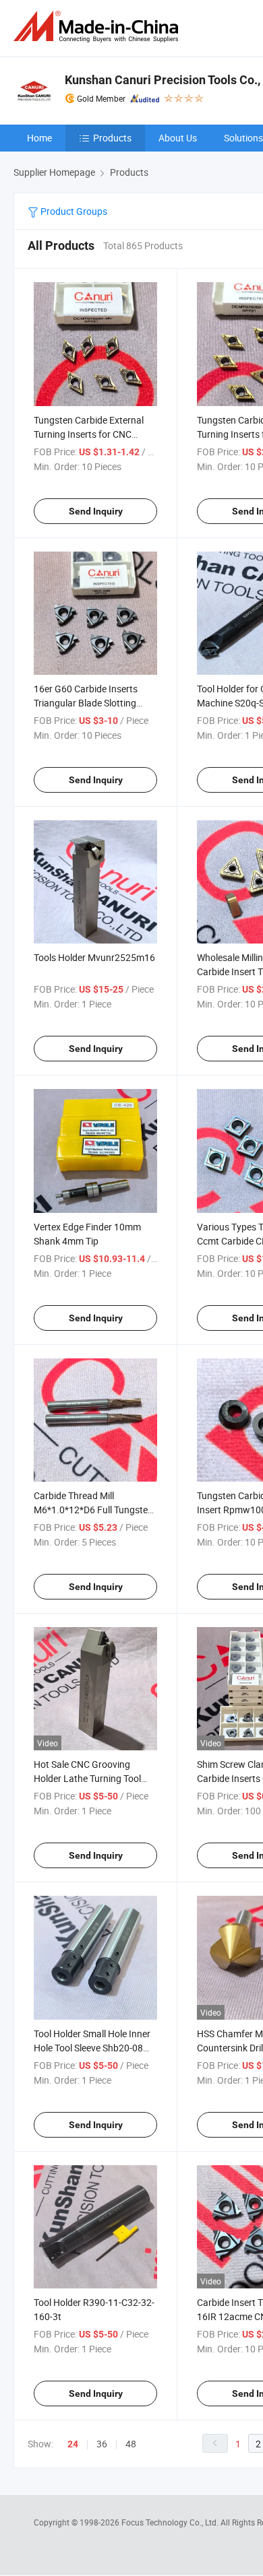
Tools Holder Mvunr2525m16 (94, 957)
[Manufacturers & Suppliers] (98, 27)
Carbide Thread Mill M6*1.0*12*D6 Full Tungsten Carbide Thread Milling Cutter (94, 1510)
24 (73, 2444)
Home (39, 138)
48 (131, 2444)
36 (102, 2444)
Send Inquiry (96, 511)
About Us (178, 138)
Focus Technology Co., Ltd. (171, 2522)
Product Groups (73, 211)
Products (112, 138)
